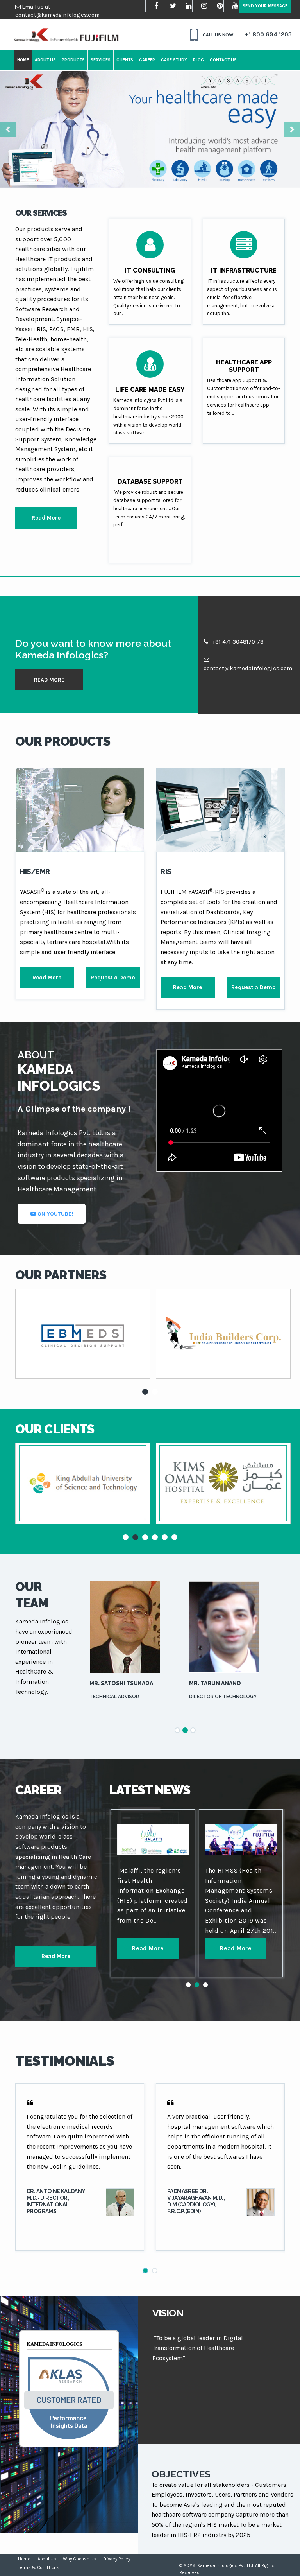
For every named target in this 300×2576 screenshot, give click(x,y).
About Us (45, 60)
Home (23, 60)
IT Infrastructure (244, 270)
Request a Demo (113, 978)
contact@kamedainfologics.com (57, 15)
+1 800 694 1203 (268, 34)
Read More (46, 518)
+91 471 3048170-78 (237, 642)
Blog (198, 60)
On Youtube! (54, 1214)
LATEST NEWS (150, 1790)
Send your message (265, 6)
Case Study (174, 60)
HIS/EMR (35, 871)
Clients (125, 60)
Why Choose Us (79, 2559)
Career (147, 60)
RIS (166, 871)
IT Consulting (150, 270)
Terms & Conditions (39, 2567)
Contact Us (223, 60)
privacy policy (117, 2559)
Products (73, 60)
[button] (8, 129)
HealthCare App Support (244, 366)
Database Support (150, 482)
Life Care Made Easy (150, 390)
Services (101, 60)
